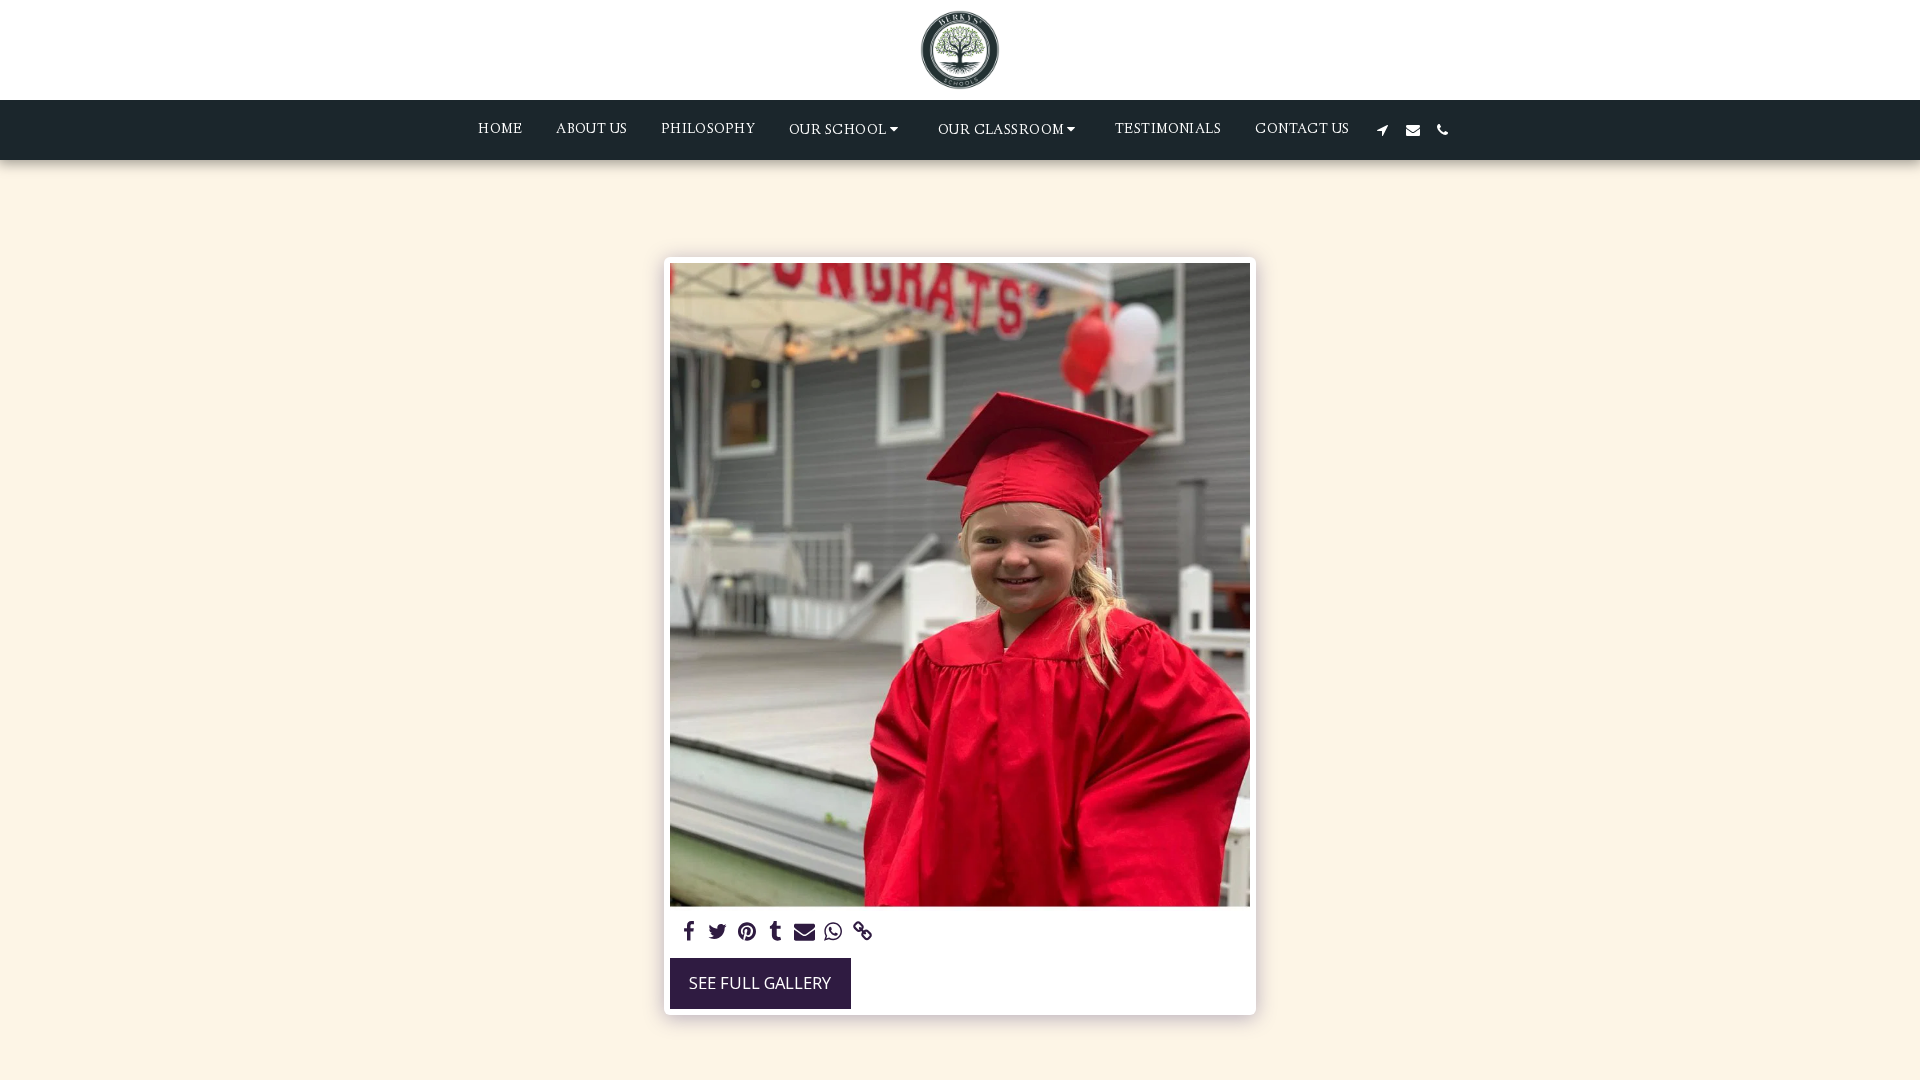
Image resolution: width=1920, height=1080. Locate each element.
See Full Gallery (760, 982)
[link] (862, 932)
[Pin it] (746, 932)
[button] (846, 130)
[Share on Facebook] (689, 932)
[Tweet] (717, 932)
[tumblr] (775, 932)
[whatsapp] (833, 932)
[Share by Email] (804, 932)
